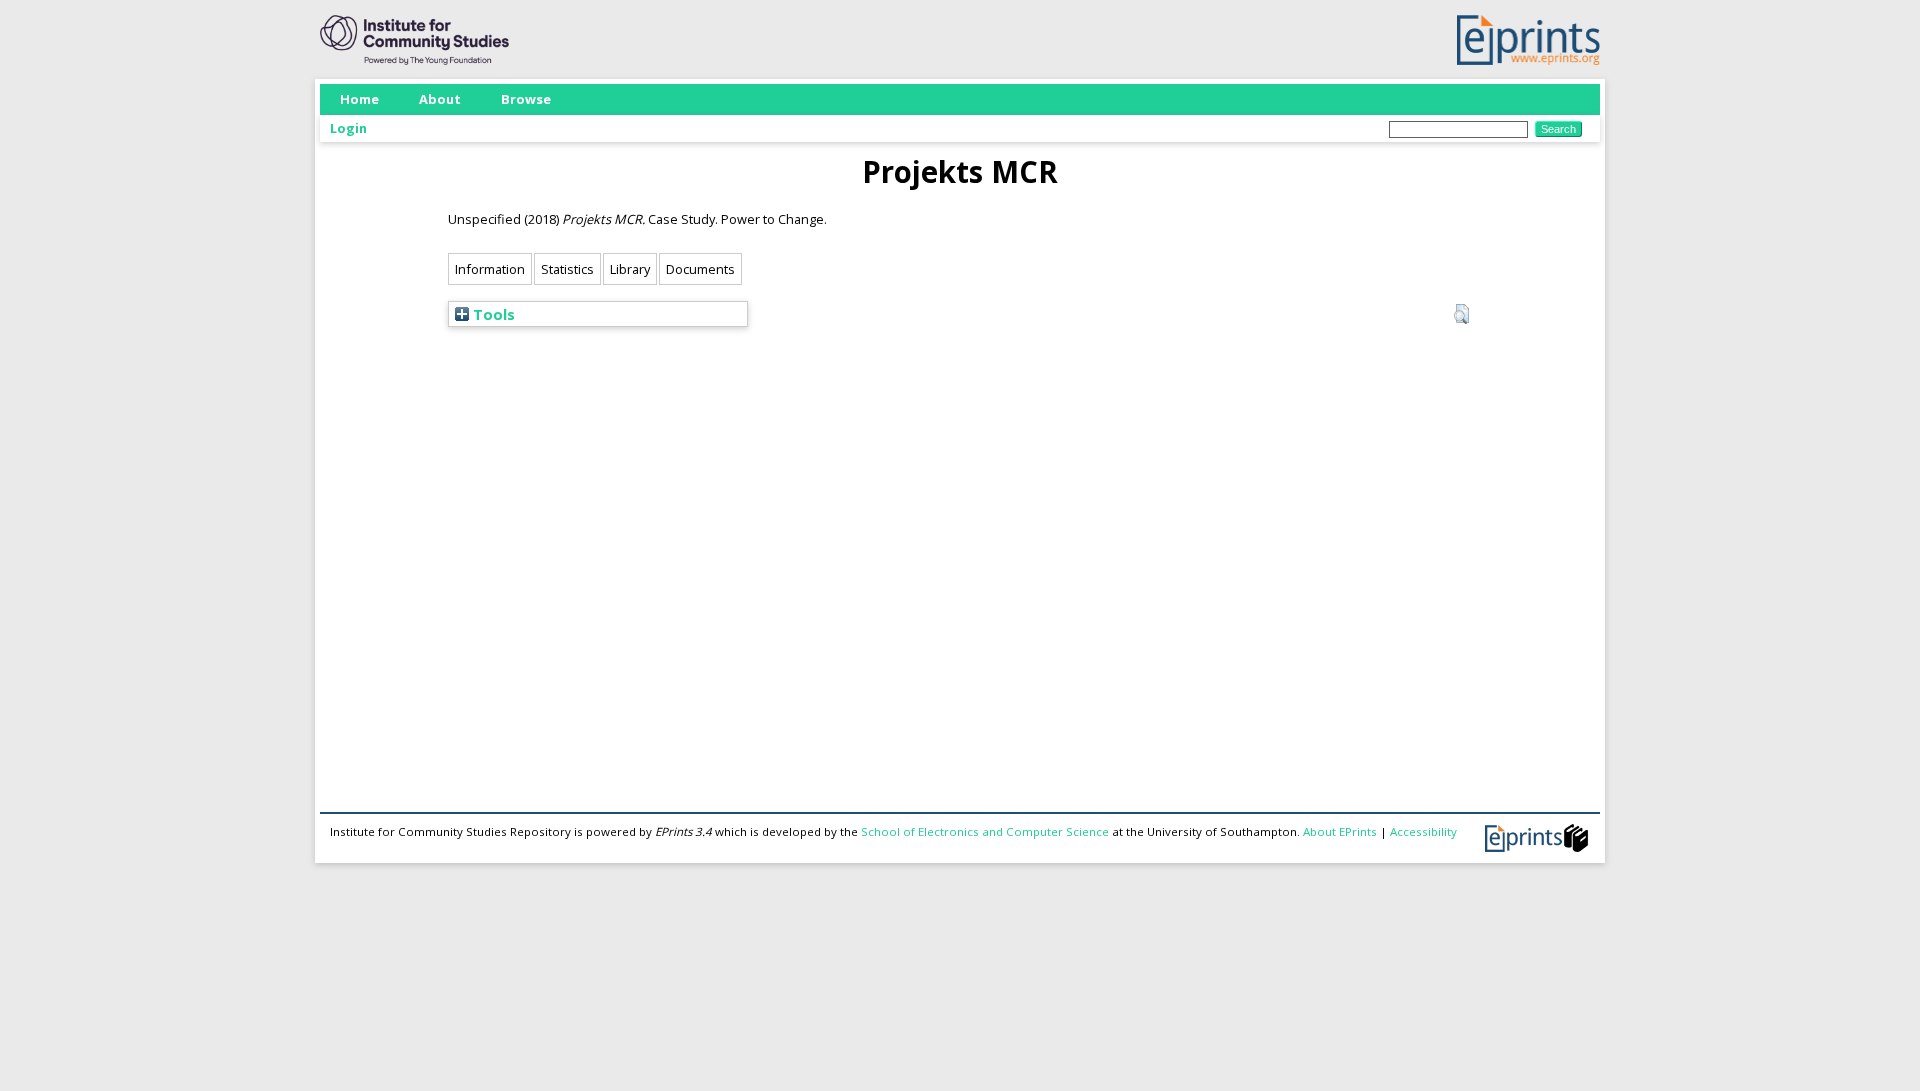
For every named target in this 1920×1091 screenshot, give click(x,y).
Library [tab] (630, 269)
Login (348, 128)
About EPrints (1340, 831)
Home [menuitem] (359, 99)
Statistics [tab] (567, 269)
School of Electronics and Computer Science (985, 831)
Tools (492, 314)
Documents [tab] (700, 269)
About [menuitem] (440, 99)
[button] (1461, 314)
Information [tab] (490, 269)
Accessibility (1423, 831)
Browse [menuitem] (526, 99)
